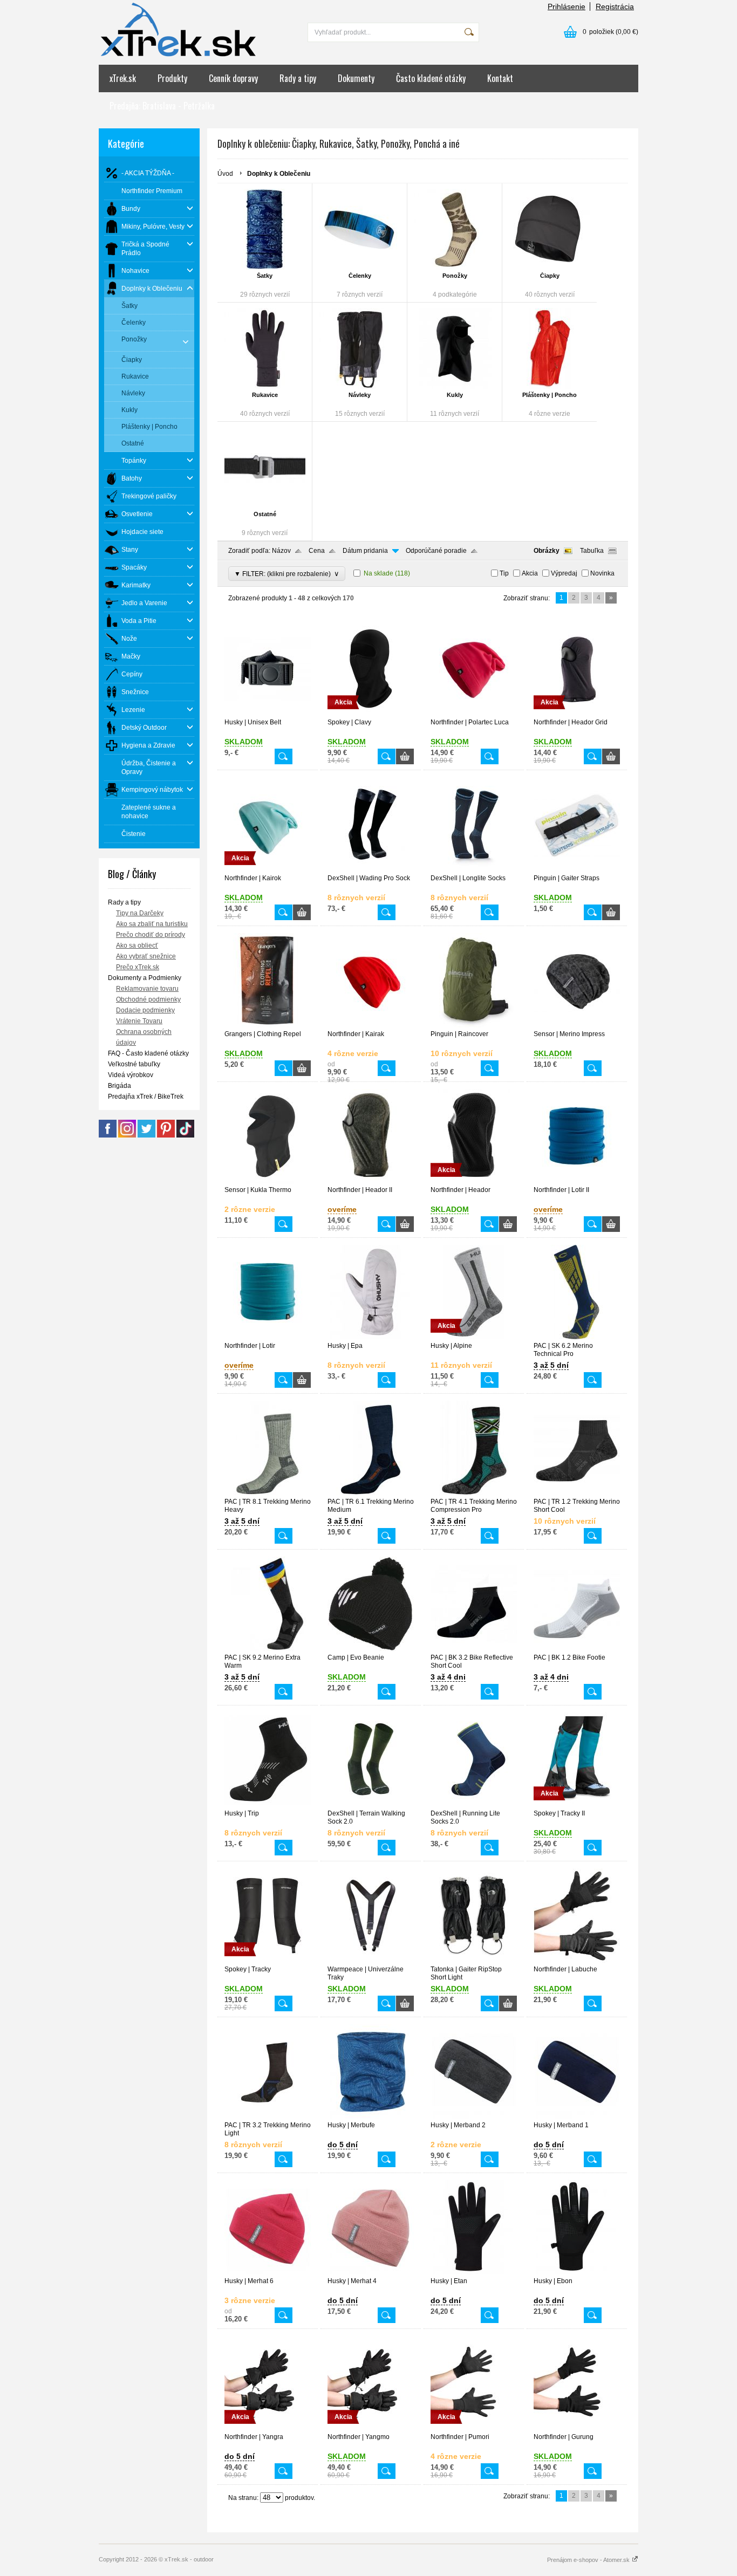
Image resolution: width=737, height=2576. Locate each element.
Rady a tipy (298, 78)
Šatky (265, 276)
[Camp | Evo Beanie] (371, 1649)
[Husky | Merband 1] (577, 2116)
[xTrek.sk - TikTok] (185, 1135)
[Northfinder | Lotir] (268, 1337)
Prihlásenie (567, 6)
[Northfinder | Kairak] (371, 1025)
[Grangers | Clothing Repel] (268, 1025)
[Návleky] (360, 348)
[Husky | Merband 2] (474, 2116)
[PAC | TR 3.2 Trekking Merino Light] (268, 2116)
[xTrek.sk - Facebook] (108, 1135)
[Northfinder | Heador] (474, 1181)
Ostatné (265, 514)
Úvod (225, 174)
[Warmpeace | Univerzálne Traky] (371, 1961)
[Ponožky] (455, 229)
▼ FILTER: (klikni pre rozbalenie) (287, 574)
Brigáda (120, 1086)
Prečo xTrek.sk (138, 967)
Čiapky (550, 276)
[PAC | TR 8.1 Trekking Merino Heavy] (268, 1493)
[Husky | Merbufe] (371, 2116)
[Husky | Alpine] (474, 1337)
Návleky (360, 395)
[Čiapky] (550, 229)
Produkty (172, 78)
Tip (504, 573)
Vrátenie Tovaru (139, 1021)
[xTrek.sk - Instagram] (127, 1135)
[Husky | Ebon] (577, 2272)
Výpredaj (564, 573)
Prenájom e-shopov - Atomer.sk (589, 2560)
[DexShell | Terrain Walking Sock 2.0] (371, 1805)
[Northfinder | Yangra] (268, 2428)
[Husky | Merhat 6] (268, 2272)
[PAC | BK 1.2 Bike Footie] (577, 1649)
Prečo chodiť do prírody (151, 935)
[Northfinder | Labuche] (577, 1961)
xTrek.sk (123, 78)
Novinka (602, 573)
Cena (317, 551)
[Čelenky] (360, 229)
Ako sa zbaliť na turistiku (152, 924)
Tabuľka (592, 551)
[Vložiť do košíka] (405, 756)
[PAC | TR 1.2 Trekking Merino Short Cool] (577, 1493)
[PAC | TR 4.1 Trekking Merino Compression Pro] (474, 1493)
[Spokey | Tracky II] (577, 1805)
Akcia (530, 573)
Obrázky (547, 551)
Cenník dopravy (233, 78)
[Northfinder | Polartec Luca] (474, 714)
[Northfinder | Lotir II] (577, 1181)
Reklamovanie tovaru (147, 989)
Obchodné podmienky (148, 999)
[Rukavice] (265, 348)
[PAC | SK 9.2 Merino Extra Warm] (268, 1649)
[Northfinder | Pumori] (474, 2428)
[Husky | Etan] (474, 2272)
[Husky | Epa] (371, 1337)
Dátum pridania (365, 551)
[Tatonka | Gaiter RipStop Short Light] (474, 1961)
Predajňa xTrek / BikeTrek (146, 1097)
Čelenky (360, 276)
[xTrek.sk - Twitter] (146, 1135)
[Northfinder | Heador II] (371, 1181)
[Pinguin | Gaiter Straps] (577, 869)
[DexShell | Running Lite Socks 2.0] (474, 1805)
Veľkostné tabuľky (134, 1064)
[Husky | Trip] (268, 1805)
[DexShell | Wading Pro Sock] (371, 869)
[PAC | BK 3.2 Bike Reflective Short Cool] (474, 1649)
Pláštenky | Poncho (550, 395)
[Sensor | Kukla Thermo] (268, 1181)
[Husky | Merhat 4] (371, 2272)
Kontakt (500, 78)
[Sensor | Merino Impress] (577, 1025)
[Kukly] (455, 348)
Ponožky (455, 276)
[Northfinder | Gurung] (577, 2428)
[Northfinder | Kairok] (268, 869)
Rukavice (265, 395)
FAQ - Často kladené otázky (148, 1053)
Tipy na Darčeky (140, 913)
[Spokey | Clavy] (371, 714)
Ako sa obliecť (137, 946)
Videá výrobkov (131, 1075)
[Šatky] (265, 229)
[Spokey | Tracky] (268, 1961)
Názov (281, 551)
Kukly (455, 395)
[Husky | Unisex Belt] (268, 714)
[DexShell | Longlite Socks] (474, 869)
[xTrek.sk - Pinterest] (166, 1135)
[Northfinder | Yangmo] (371, 2428)
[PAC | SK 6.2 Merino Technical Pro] (577, 1337)
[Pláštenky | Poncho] (550, 348)
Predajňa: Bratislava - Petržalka (162, 106)
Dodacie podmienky (145, 1010)
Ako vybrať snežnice (146, 956)
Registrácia (615, 6)
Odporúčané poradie (436, 551)
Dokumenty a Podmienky (145, 978)
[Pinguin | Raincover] (474, 1025)
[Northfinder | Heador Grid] (577, 714)
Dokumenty (356, 78)
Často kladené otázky (431, 78)
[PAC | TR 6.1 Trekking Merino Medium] (371, 1493)
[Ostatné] (265, 468)
